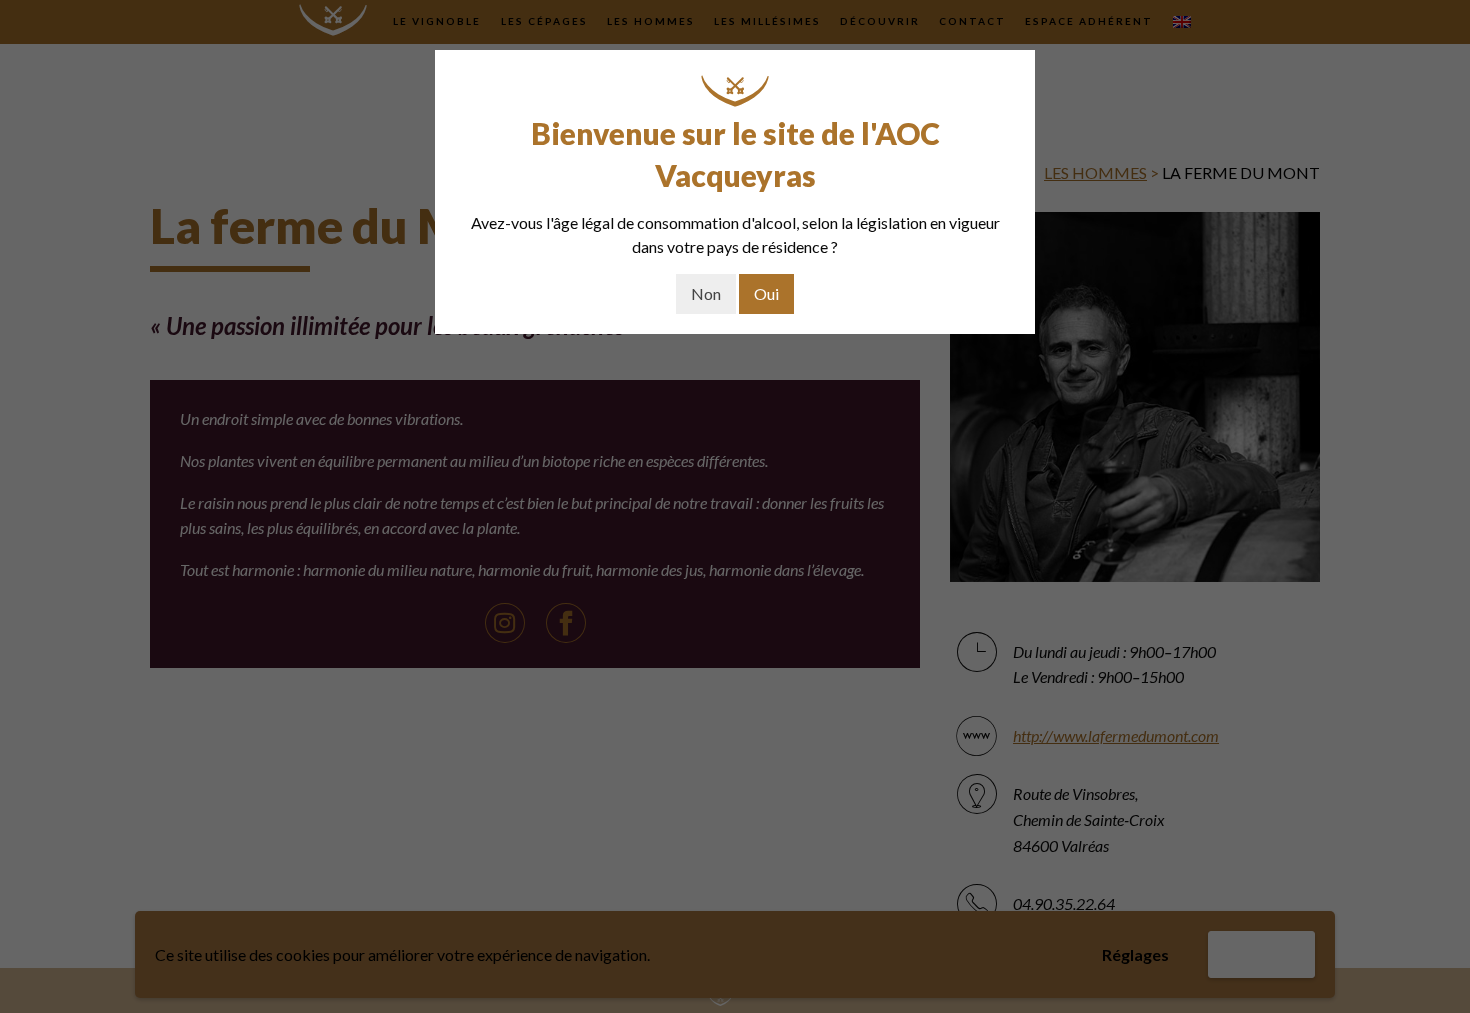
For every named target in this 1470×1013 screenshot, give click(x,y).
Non (706, 293)
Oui (766, 293)
